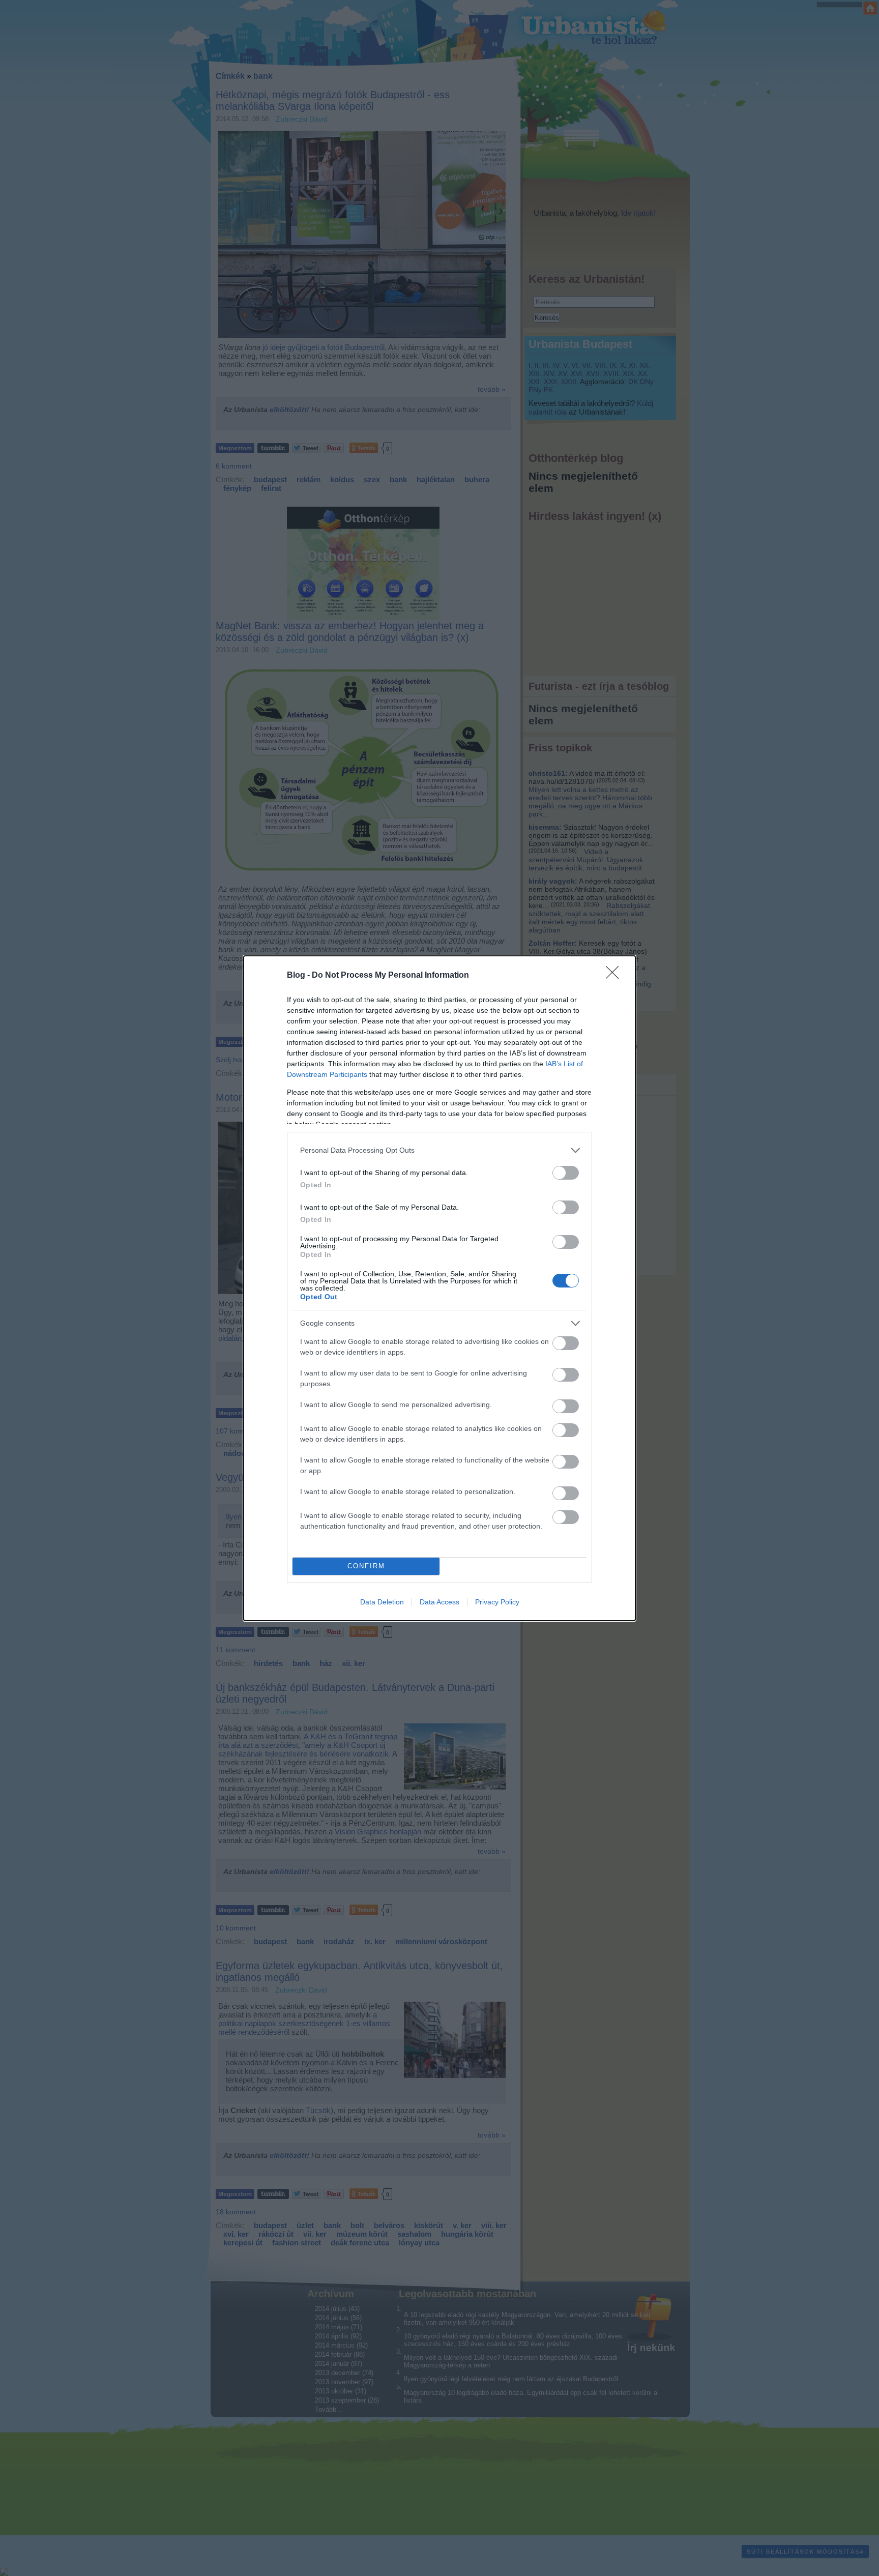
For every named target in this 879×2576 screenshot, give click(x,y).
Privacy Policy (497, 1602)
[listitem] (439, 1150)
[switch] (566, 1173)
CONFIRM (366, 1566)
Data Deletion (382, 1602)
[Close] (616, 976)
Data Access (439, 1602)
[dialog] (439, 1288)
